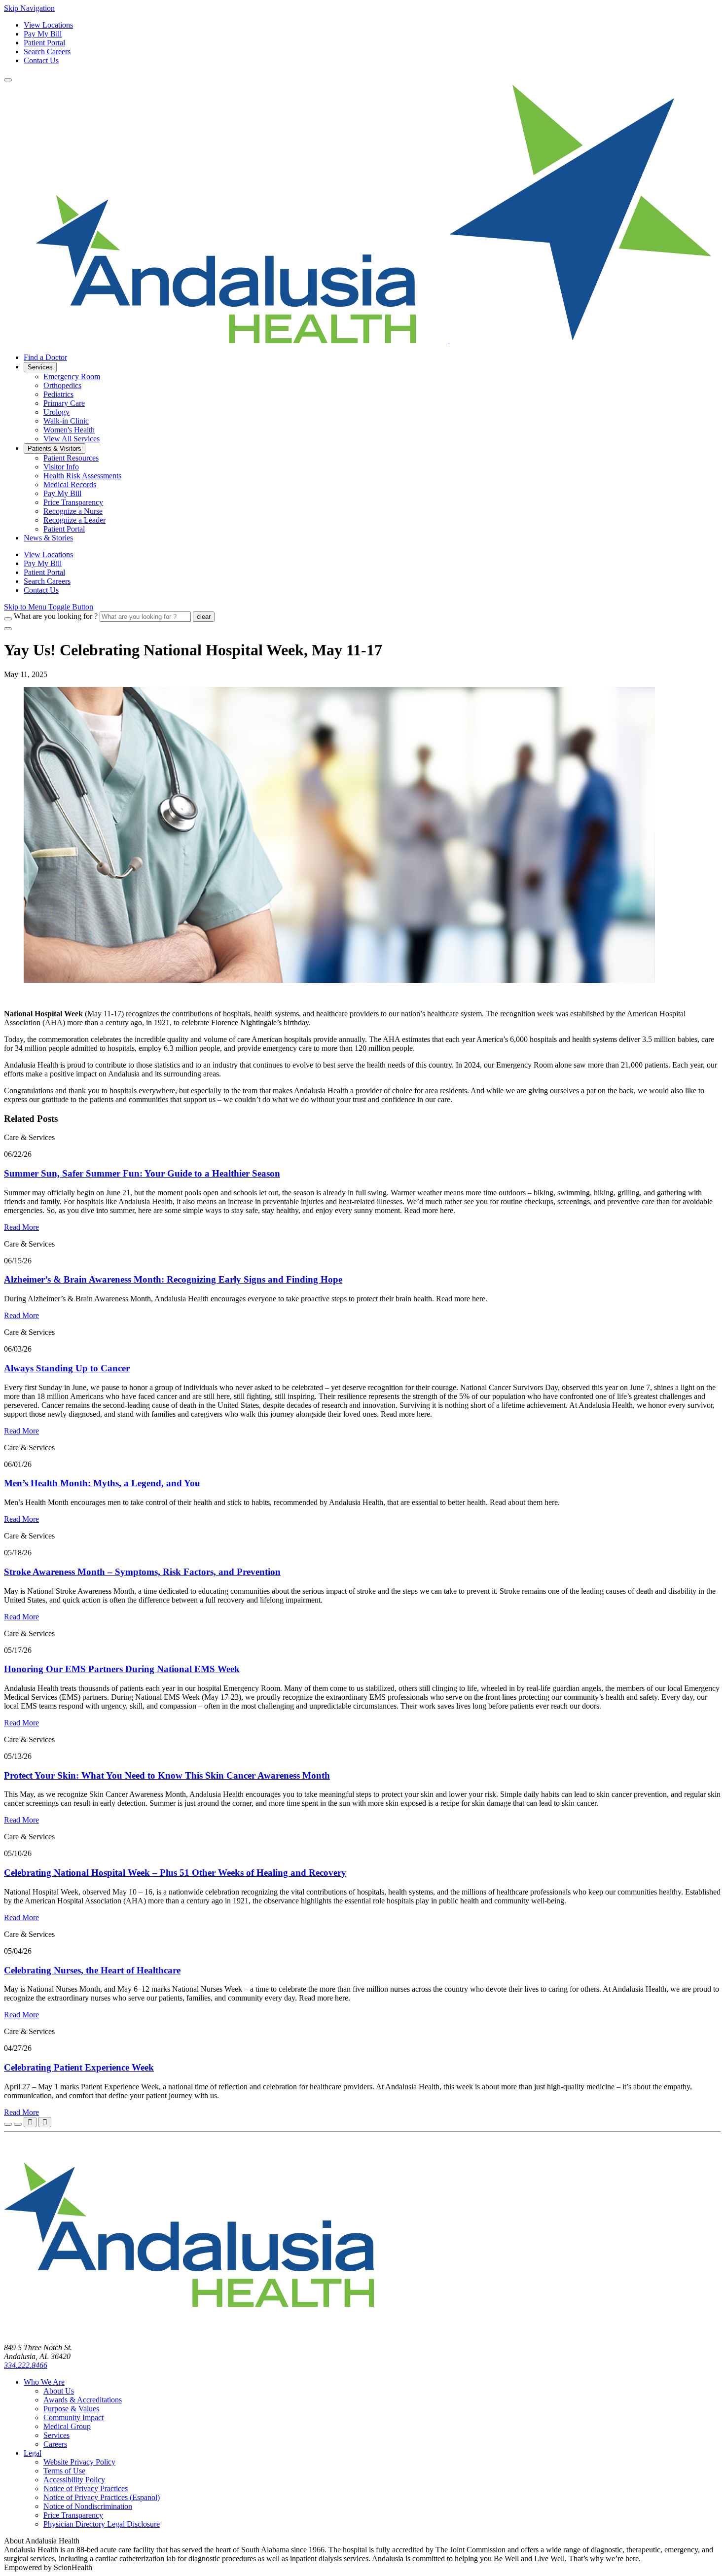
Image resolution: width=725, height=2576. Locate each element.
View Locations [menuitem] (48, 555)
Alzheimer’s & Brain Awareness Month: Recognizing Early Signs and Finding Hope (173, 1279)
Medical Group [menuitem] (67, 2426)
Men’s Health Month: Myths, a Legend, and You (102, 1483)
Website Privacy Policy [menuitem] (79, 2462)
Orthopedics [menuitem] (62, 385)
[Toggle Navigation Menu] (8, 80)
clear (204, 617)
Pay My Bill (43, 34)
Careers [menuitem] (55, 2444)
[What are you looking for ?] (8, 619)
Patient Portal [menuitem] (64, 529)
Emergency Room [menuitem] (72, 376)
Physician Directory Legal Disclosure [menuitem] (102, 2524)
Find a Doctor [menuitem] (45, 357)
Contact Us (41, 60)
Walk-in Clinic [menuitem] (66, 421)
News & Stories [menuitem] (48, 538)
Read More (21, 1227)
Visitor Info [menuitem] (61, 467)
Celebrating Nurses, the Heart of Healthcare (92, 1970)
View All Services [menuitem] (72, 439)
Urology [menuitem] (56, 412)
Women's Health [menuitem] (69, 430)
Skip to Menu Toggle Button (49, 607)
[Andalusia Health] (358, 340)
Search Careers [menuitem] (47, 581)
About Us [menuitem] (59, 2391)
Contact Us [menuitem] (41, 590)
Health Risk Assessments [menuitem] (82, 476)
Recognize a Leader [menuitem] (74, 520)
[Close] (8, 629)
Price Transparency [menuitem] (73, 502)
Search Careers (47, 52)
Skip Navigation (29, 8)
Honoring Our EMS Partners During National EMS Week (122, 1669)
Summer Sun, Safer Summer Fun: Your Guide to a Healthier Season (142, 1173)
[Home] (189, 2331)
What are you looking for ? (56, 616)
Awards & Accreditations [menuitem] (83, 2400)
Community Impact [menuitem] (73, 2417)
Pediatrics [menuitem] (58, 394)
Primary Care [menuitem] (64, 403)
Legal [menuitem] (33, 2453)
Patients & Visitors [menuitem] (54, 448)
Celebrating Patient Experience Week (79, 2067)
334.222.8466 (26, 2365)
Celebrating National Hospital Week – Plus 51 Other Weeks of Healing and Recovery (175, 1873)
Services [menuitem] (40, 367)
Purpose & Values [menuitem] (71, 2409)
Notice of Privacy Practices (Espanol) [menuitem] (102, 2497)
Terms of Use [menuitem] (64, 2471)
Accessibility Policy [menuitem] (74, 2480)
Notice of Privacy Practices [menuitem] (86, 2488)
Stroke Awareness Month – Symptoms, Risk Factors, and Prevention (142, 1572)
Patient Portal (44, 43)
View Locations (48, 25)
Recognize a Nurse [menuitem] (73, 511)
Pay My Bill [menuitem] (62, 493)
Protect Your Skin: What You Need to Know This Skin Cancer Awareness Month (167, 1775)
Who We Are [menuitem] (44, 2382)
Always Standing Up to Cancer (67, 1368)
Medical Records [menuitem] (70, 484)
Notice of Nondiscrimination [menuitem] (88, 2506)
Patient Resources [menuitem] (71, 458)
